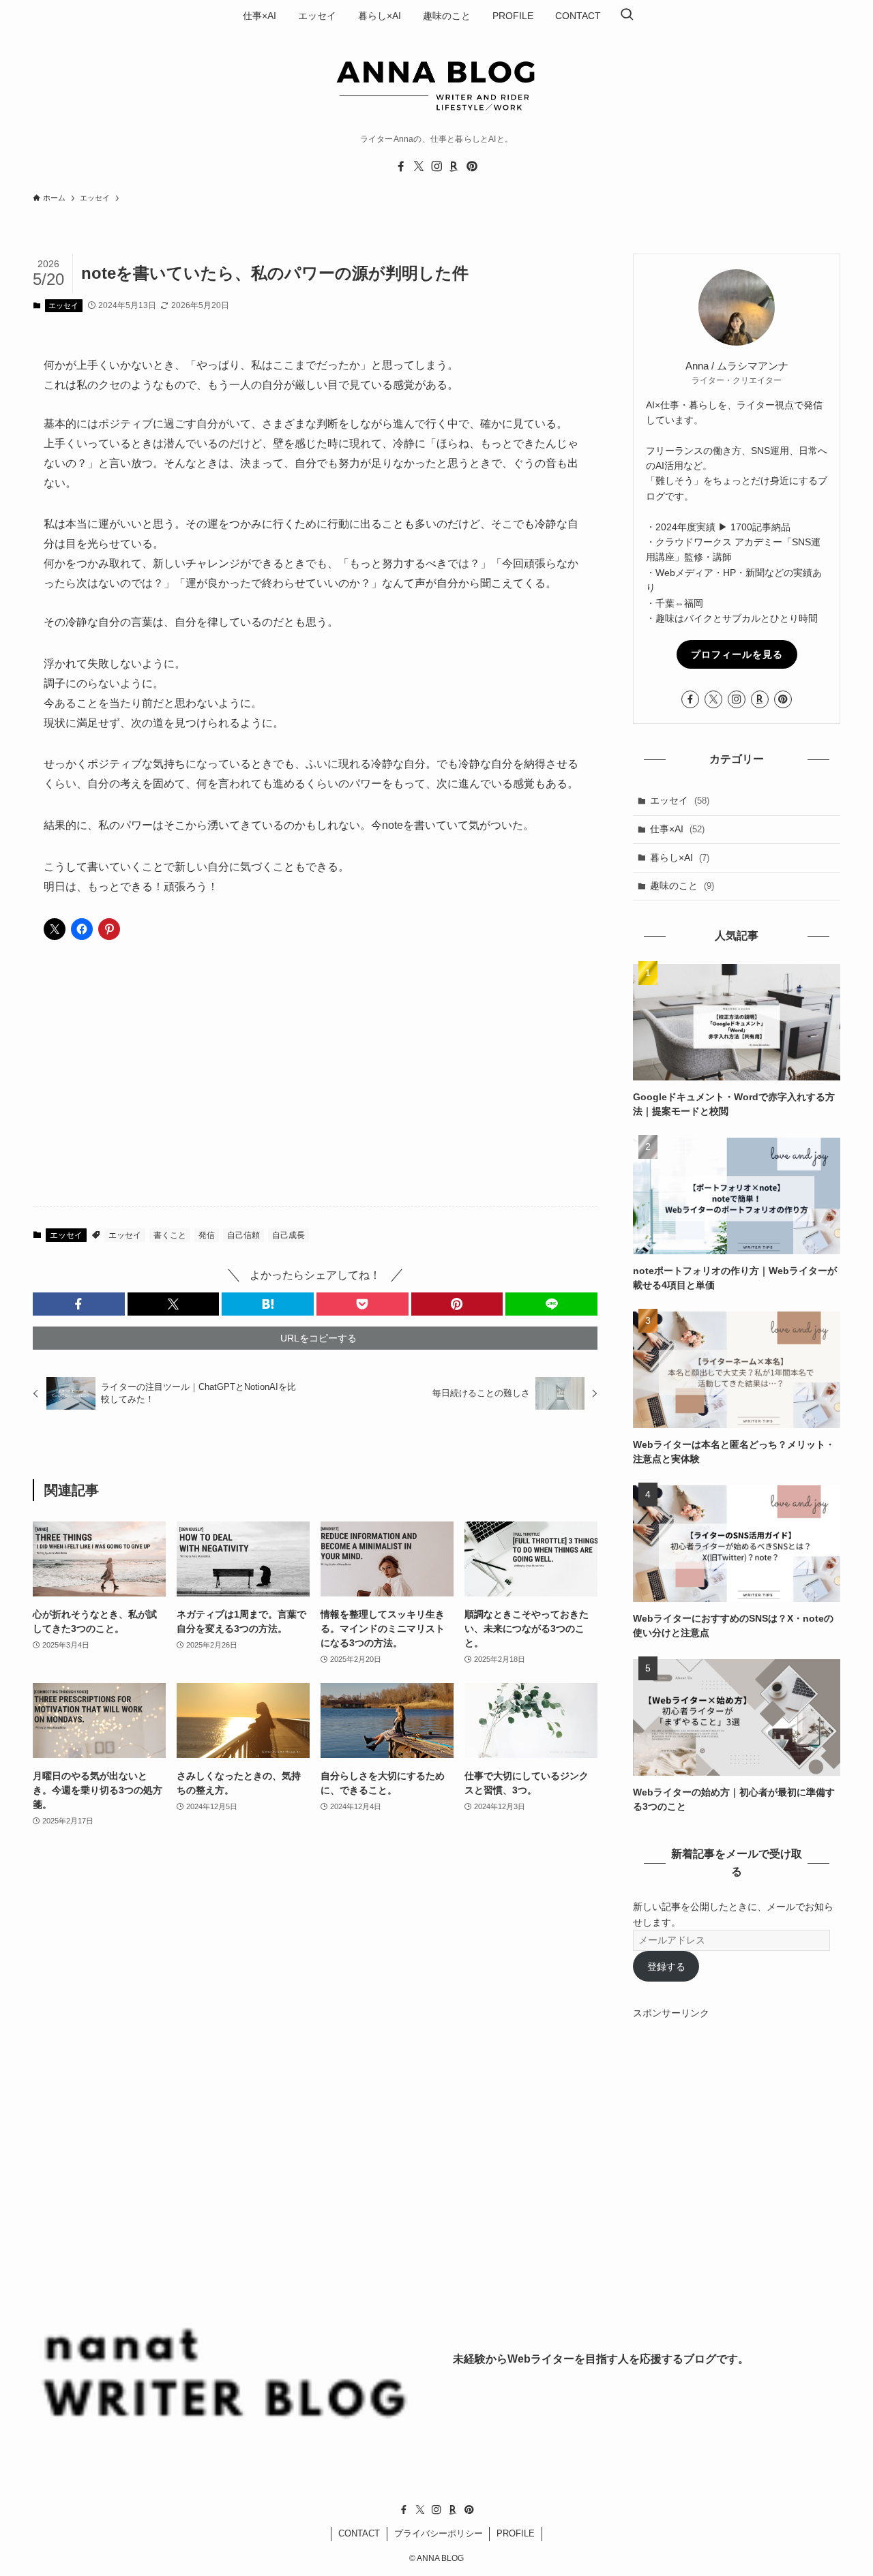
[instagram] (436, 166)
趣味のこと (682, 885)
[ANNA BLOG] (436, 83)
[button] (79, 1304)
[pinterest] (472, 166)
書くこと (170, 1235)
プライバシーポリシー (439, 2533)
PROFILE (516, 2533)
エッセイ (63, 305)
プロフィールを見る (737, 654)
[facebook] (401, 166)
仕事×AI (677, 829)
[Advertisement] (315, 1089)
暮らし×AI (680, 858)
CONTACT (359, 2533)
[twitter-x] (419, 166)
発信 (207, 1235)
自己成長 (288, 1235)
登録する (666, 1967)
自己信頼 (243, 1235)
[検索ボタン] (627, 16)
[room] (454, 166)
